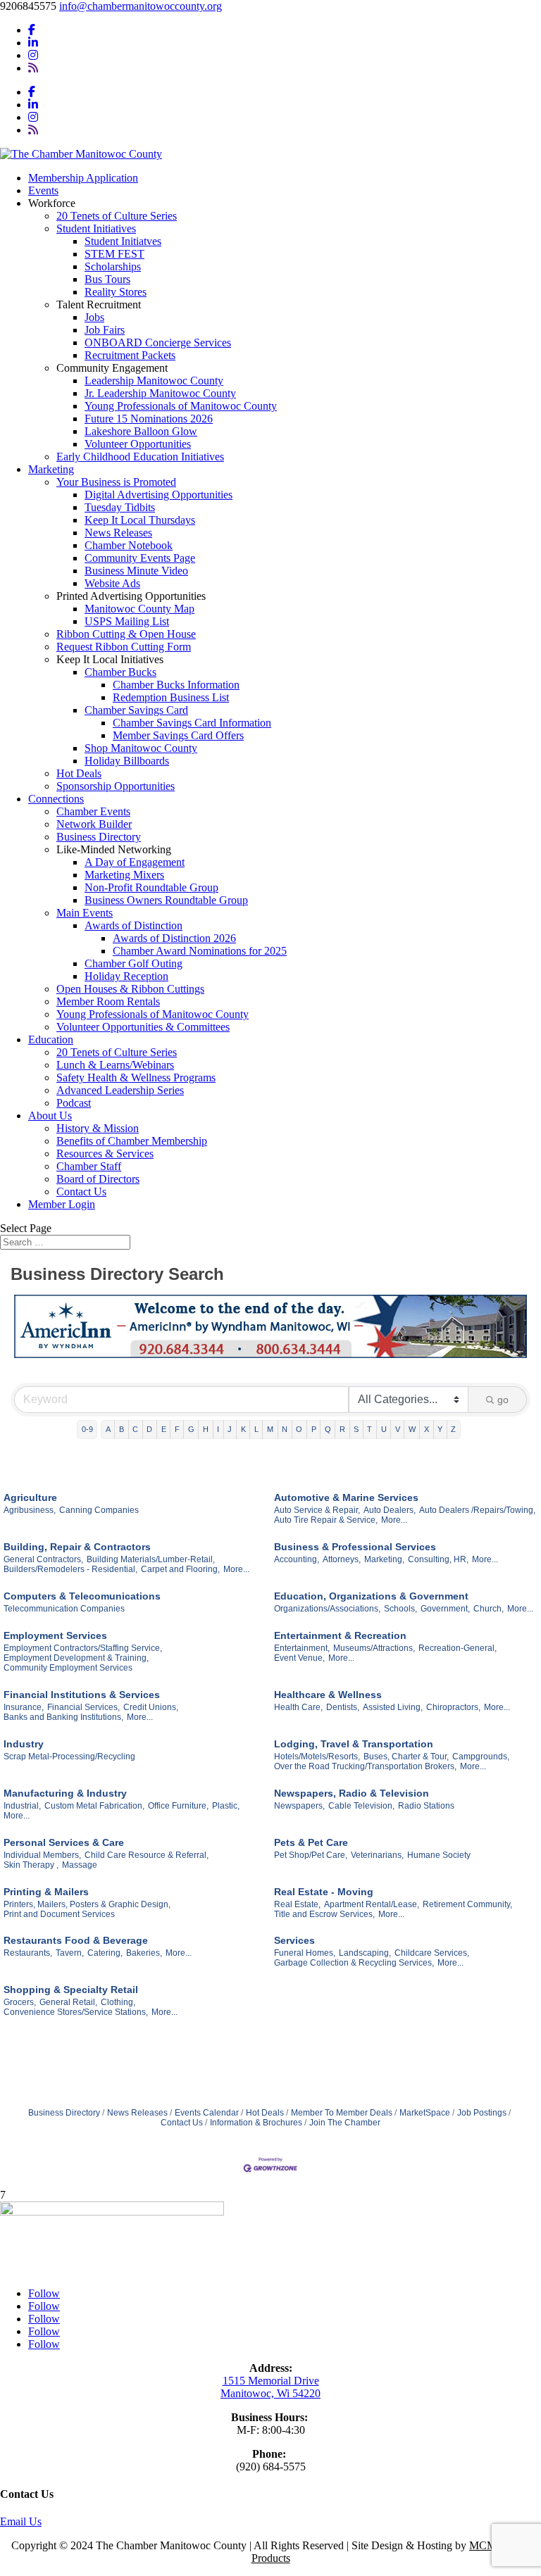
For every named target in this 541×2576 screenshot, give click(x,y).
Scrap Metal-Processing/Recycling (69, 1757)
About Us (50, 1116)
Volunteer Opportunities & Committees (143, 1027)
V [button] (398, 1429)
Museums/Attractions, (374, 1648)
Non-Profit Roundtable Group (151, 887)
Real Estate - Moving (324, 1892)
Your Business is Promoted (116, 482)
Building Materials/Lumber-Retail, (151, 1559)
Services (294, 1940)
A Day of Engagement (135, 862)
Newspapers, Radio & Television (352, 1793)
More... (394, 1520)
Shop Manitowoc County (141, 748)
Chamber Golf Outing (133, 963)
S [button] (356, 1429)
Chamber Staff (89, 1166)
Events (43, 190)
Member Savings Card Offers (178, 735)
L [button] (256, 1429)
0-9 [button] (87, 1429)
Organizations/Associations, (327, 1609)
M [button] (270, 1429)
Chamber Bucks (120, 672)
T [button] (369, 1429)
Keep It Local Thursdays (140, 520)
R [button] (342, 1429)
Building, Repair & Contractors (77, 1547)
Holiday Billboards (127, 761)
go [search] (503, 1400)
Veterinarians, (377, 1855)
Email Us (21, 2521)
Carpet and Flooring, (180, 1569)
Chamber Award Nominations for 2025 (200, 951)
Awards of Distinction (133, 925)
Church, (489, 1609)
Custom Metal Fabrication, (94, 1806)
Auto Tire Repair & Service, (326, 1520)
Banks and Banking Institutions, (63, 1717)
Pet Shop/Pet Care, (311, 1855)
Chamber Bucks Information (176, 685)
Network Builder (94, 824)
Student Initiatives (96, 228)
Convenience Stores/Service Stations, (76, 2012)
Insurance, (24, 1707)
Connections (56, 799)
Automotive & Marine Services (346, 1497)
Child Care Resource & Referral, (147, 1855)
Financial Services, (83, 1707)
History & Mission (98, 1128)
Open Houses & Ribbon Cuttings (130, 989)
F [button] (177, 1429)
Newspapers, (299, 1806)
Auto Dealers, (390, 1510)
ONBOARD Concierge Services (158, 343)
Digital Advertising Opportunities (158, 495)
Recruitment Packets (130, 355)
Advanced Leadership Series (120, 1090)
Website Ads (112, 583)
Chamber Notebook (129, 545)
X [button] (427, 1429)
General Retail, (68, 2002)
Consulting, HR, (438, 1559)
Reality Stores (116, 292)
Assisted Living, (393, 1707)
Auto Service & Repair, (317, 1510)
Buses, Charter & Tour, (406, 1757)
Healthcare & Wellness (328, 1695)
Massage (80, 1865)
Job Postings (482, 2113)
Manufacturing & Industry (65, 1793)
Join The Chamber (345, 2123)
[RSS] (33, 68)
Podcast (74, 1103)
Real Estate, (297, 1904)
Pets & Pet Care (311, 1842)
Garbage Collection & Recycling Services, (354, 1963)
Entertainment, (302, 1648)
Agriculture (30, 1497)
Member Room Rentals (108, 1001)
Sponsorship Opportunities (116, 786)
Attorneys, (342, 1559)
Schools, (400, 1609)
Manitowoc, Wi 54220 (270, 2393)
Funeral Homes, (305, 1953)
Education (51, 1039)
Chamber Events (93, 811)
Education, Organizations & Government (371, 1596)
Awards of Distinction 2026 (174, 938)
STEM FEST (114, 254)
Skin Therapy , (31, 1865)
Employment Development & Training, (76, 1658)
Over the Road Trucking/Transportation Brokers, (365, 1766)
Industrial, (22, 1806)
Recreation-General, (458, 1648)
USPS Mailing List (127, 621)
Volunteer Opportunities (138, 444)
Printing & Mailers (46, 1892)
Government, (445, 1609)
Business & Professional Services (355, 1547)
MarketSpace (425, 2113)
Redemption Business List (171, 697)
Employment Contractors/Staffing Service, (83, 1648)
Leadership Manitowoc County (154, 381)
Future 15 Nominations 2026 (149, 419)
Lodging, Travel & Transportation (354, 1744)
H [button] (206, 1429)
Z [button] (453, 1429)
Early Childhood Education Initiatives (140, 457)
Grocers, (20, 2002)
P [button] (314, 1429)
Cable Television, (361, 1806)
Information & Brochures (256, 2123)
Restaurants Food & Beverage (76, 1940)
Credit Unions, (151, 1707)
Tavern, (70, 1953)
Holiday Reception (126, 976)
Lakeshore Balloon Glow (141, 431)
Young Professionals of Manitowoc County (181, 406)
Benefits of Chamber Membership (132, 1141)
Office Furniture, (178, 1806)
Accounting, (297, 1559)
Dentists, (343, 1707)
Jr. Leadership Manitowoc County (160, 393)
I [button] (218, 1429)
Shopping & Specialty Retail (71, 1990)
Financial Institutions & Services (82, 1695)
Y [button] (440, 1429)
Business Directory (99, 837)
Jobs (94, 317)
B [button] (122, 1429)
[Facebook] (32, 30)
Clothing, (118, 2002)
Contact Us (81, 1192)
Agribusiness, (30, 1510)
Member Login (62, 1204)
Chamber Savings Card (136, 710)
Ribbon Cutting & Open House (126, 634)
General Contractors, (43, 1559)
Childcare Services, (432, 1953)
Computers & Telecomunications (82, 1596)
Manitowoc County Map (139, 609)
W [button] (412, 1429)
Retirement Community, (467, 1904)
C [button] (135, 1429)
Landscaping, (365, 1953)
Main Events (85, 913)
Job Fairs (105, 330)
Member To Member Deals (342, 2113)
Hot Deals (79, 773)
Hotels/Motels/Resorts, (317, 1757)
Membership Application (83, 178)
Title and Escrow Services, (324, 1914)
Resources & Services (105, 1154)
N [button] (285, 1429)
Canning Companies (99, 1510)
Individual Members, (42, 1855)
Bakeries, (144, 1953)
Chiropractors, (453, 1707)
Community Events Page (140, 558)
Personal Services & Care (64, 1842)
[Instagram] (33, 55)
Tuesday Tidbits (120, 507)
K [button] (243, 1429)
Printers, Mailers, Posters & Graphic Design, (87, 1904)
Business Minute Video (136, 571)
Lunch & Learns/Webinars (115, 1065)
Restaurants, (28, 1953)
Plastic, (226, 1806)
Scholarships (113, 266)
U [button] (384, 1429)
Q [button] (328, 1429)
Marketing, (384, 1559)
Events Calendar (207, 2113)
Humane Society (439, 1855)
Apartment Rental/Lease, (372, 1904)
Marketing (51, 469)
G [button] (191, 1429)
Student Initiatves (123, 241)
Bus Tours (107, 279)
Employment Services (55, 1635)
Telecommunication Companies (64, 1609)
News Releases (118, 533)
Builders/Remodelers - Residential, (70, 1569)
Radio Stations (426, 1806)
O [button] (299, 1429)
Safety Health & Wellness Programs (136, 1077)
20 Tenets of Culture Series (117, 216)
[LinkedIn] (33, 43)
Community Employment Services (68, 1668)
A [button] (108, 1429)
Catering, (105, 1953)
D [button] (149, 1429)
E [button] (164, 1429)
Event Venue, (299, 1658)
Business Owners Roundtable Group (166, 900)
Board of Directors (98, 1179)
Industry (24, 1744)
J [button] (230, 1429)
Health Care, (298, 1707)
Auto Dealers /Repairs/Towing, (477, 1510)
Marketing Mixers (124, 875)
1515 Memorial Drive (271, 2381)
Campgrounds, (481, 1757)
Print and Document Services (59, 1914)
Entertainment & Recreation (340, 1635)
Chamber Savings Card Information (192, 723)
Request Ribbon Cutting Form (124, 647)
